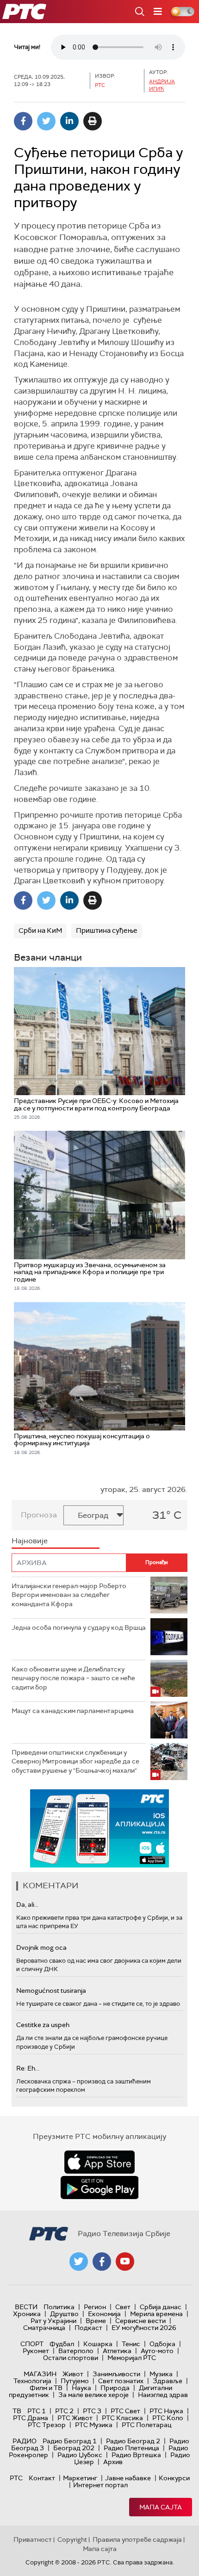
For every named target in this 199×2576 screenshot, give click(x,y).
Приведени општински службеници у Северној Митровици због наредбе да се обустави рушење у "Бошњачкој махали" (75, 1761)
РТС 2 (64, 2411)
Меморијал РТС (132, 2358)
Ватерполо (76, 2351)
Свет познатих (121, 2381)
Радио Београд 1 (70, 2441)
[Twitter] (46, 121)
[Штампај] (93, 121)
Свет (123, 2307)
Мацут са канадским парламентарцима (73, 1711)
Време (96, 2321)
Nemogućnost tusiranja (51, 1991)
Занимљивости (116, 2374)
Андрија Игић (162, 85)
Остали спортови (71, 2358)
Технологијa (32, 2381)
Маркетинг (80, 2478)
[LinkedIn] (69, 121)
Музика (161, 2374)
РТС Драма (31, 2418)
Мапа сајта (161, 2507)
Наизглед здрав (163, 2395)
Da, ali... (27, 1904)
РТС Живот (75, 2418)
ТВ (17, 2411)
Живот (73, 2374)
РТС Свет (125, 2411)
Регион (95, 2307)
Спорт (32, 2344)
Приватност (33, 2539)
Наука (81, 2388)
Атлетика (117, 2351)
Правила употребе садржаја (137, 2539)
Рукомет (36, 2351)
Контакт (42, 2478)
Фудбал (62, 2344)
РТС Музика (94, 2425)
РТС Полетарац (146, 2425)
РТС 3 (92, 2411)
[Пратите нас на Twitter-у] (79, 2262)
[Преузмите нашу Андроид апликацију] (99, 2188)
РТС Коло (168, 2418)
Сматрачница (44, 2328)
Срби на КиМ (40, 931)
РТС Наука (166, 2411)
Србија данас (161, 2307)
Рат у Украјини (53, 2321)
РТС (16, 2478)
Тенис (131, 2344)
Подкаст (88, 2328)
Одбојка (162, 2344)
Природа (115, 2388)
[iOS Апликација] (99, 1828)
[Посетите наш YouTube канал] (125, 2262)
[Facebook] (23, 121)
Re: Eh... (28, 2068)
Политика (59, 2307)
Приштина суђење (107, 931)
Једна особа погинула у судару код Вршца (79, 1627)
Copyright (72, 2539)
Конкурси (174, 2478)
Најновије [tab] (30, 1541)
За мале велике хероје (93, 2395)
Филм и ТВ (46, 2388)
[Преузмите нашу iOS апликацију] (99, 2162)
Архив (113, 2462)
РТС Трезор (47, 2425)
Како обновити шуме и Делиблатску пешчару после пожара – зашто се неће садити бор (73, 1678)
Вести (26, 2307)
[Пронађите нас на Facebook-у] (102, 2262)
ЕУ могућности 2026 (144, 2328)
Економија (104, 2314)
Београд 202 (74, 2448)
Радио (25, 2441)
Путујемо (75, 2381)
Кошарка (98, 2344)
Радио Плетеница (131, 2448)
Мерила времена (156, 2314)
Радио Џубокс (80, 2455)
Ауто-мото (157, 2351)
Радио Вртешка (136, 2455)
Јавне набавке (128, 2478)
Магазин (40, 2374)
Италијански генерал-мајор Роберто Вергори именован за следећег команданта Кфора (69, 1595)
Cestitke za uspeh (43, 2025)
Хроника (27, 2314)
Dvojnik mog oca (41, 1947)
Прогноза (39, 1515)
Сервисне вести (140, 2321)
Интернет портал (100, 2485)
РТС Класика (122, 2418)
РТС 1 (37, 2411)
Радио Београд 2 (133, 2441)
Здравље (168, 2381)
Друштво (64, 2314)
